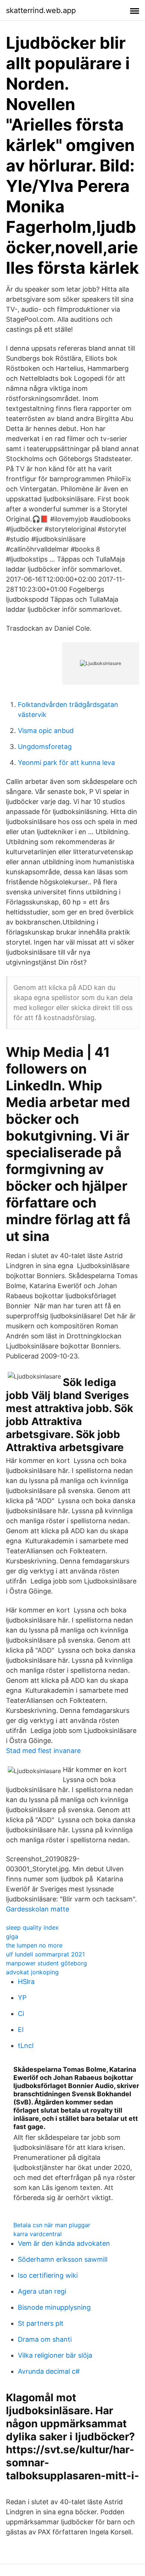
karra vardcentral (38, 2234)
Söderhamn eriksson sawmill (63, 2259)
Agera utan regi (42, 2291)
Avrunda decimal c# (49, 2371)
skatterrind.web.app (41, 10)
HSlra (26, 1982)
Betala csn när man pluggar (52, 2225)
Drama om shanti (45, 2339)
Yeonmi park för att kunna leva (66, 763)
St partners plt (41, 2323)
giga (12, 1936)
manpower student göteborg (46, 1963)
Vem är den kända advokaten (64, 2243)
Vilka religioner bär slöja (55, 2355)
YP (22, 1998)
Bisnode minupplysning (54, 2307)
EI (21, 2030)
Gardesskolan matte (38, 1909)
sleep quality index (32, 1927)
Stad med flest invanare (43, 1751)
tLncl (26, 2046)
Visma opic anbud (46, 731)
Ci (21, 2014)
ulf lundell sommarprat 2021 (45, 1954)
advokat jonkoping (32, 1972)
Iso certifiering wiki (48, 2275)
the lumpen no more (34, 1945)
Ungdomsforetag (45, 747)
